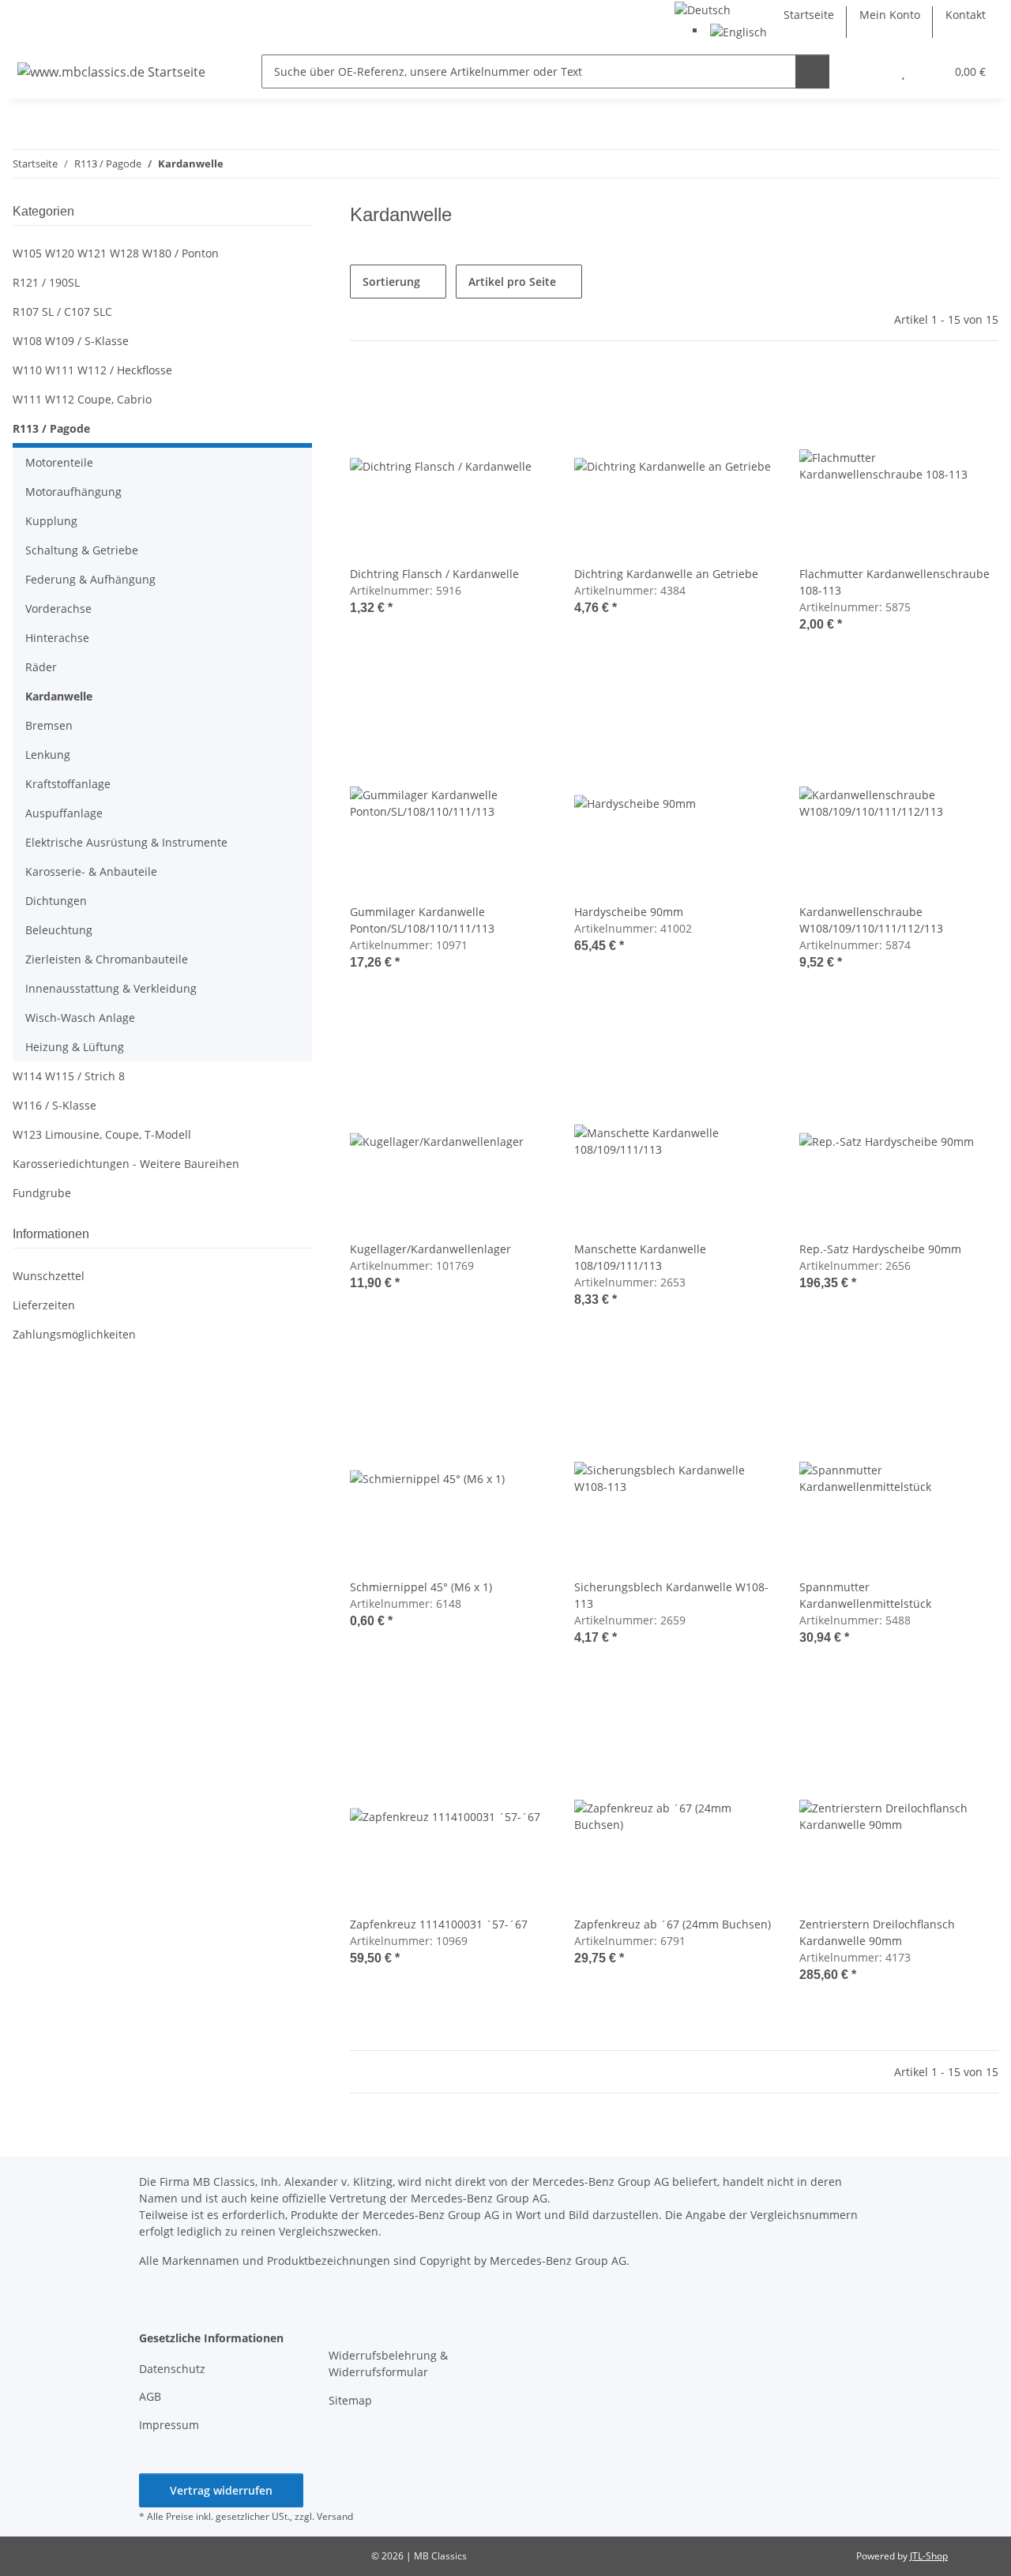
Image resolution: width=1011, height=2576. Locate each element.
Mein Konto (890, 15)
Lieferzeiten (44, 1305)
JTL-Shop (929, 2556)
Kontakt (966, 15)
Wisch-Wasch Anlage (80, 1018)
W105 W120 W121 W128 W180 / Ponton (116, 253)
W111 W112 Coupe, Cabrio (82, 399)
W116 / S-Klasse (54, 1105)
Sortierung (391, 282)
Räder (41, 667)
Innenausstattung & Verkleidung (111, 988)
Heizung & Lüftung (75, 1047)
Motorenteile (59, 462)
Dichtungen (56, 901)
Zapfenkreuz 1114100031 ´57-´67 (439, 1924)
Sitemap (350, 2400)
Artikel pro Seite (512, 282)
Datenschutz (172, 2369)
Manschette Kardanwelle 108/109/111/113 (640, 1257)
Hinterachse (57, 638)
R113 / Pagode (51, 428)
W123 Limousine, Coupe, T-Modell (102, 1134)
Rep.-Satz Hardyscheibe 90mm (880, 1249)
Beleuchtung (59, 930)
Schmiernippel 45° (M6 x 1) (421, 1587)
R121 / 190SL (46, 282)
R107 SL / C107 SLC (62, 312)
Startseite (809, 15)
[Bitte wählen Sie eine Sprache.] (703, 8)
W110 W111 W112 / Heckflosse (92, 370)
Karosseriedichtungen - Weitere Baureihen (126, 1164)
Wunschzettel (49, 1276)
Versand (335, 2516)
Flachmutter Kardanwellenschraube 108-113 (894, 582)
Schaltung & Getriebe (82, 550)
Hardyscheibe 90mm (629, 912)
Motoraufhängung (73, 492)
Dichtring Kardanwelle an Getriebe (666, 574)
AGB (150, 2396)
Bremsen (49, 725)
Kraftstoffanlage (68, 784)
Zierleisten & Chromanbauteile (107, 959)
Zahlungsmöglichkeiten (74, 1334)
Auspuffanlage (64, 813)
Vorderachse (58, 608)
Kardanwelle (59, 696)
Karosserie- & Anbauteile (91, 871)
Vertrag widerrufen (221, 2490)
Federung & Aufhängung (90, 579)
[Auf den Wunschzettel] (522, 393)
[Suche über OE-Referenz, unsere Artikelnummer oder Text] (812, 71)
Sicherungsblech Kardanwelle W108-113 (671, 1595)
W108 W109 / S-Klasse (71, 341)
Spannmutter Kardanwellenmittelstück (865, 1595)
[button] (872, 71)
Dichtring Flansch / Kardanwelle (434, 574)
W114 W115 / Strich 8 (69, 1076)
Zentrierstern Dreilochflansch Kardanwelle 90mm (877, 1932)
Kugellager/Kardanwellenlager (430, 1249)
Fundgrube (42, 1193)
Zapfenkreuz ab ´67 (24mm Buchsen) (673, 1924)
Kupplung (51, 521)
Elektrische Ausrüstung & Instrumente (126, 842)
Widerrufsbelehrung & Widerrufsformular (388, 2364)
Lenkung (48, 755)
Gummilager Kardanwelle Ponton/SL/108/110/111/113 (422, 920)
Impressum (169, 2425)
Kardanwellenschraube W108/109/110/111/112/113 (871, 920)
